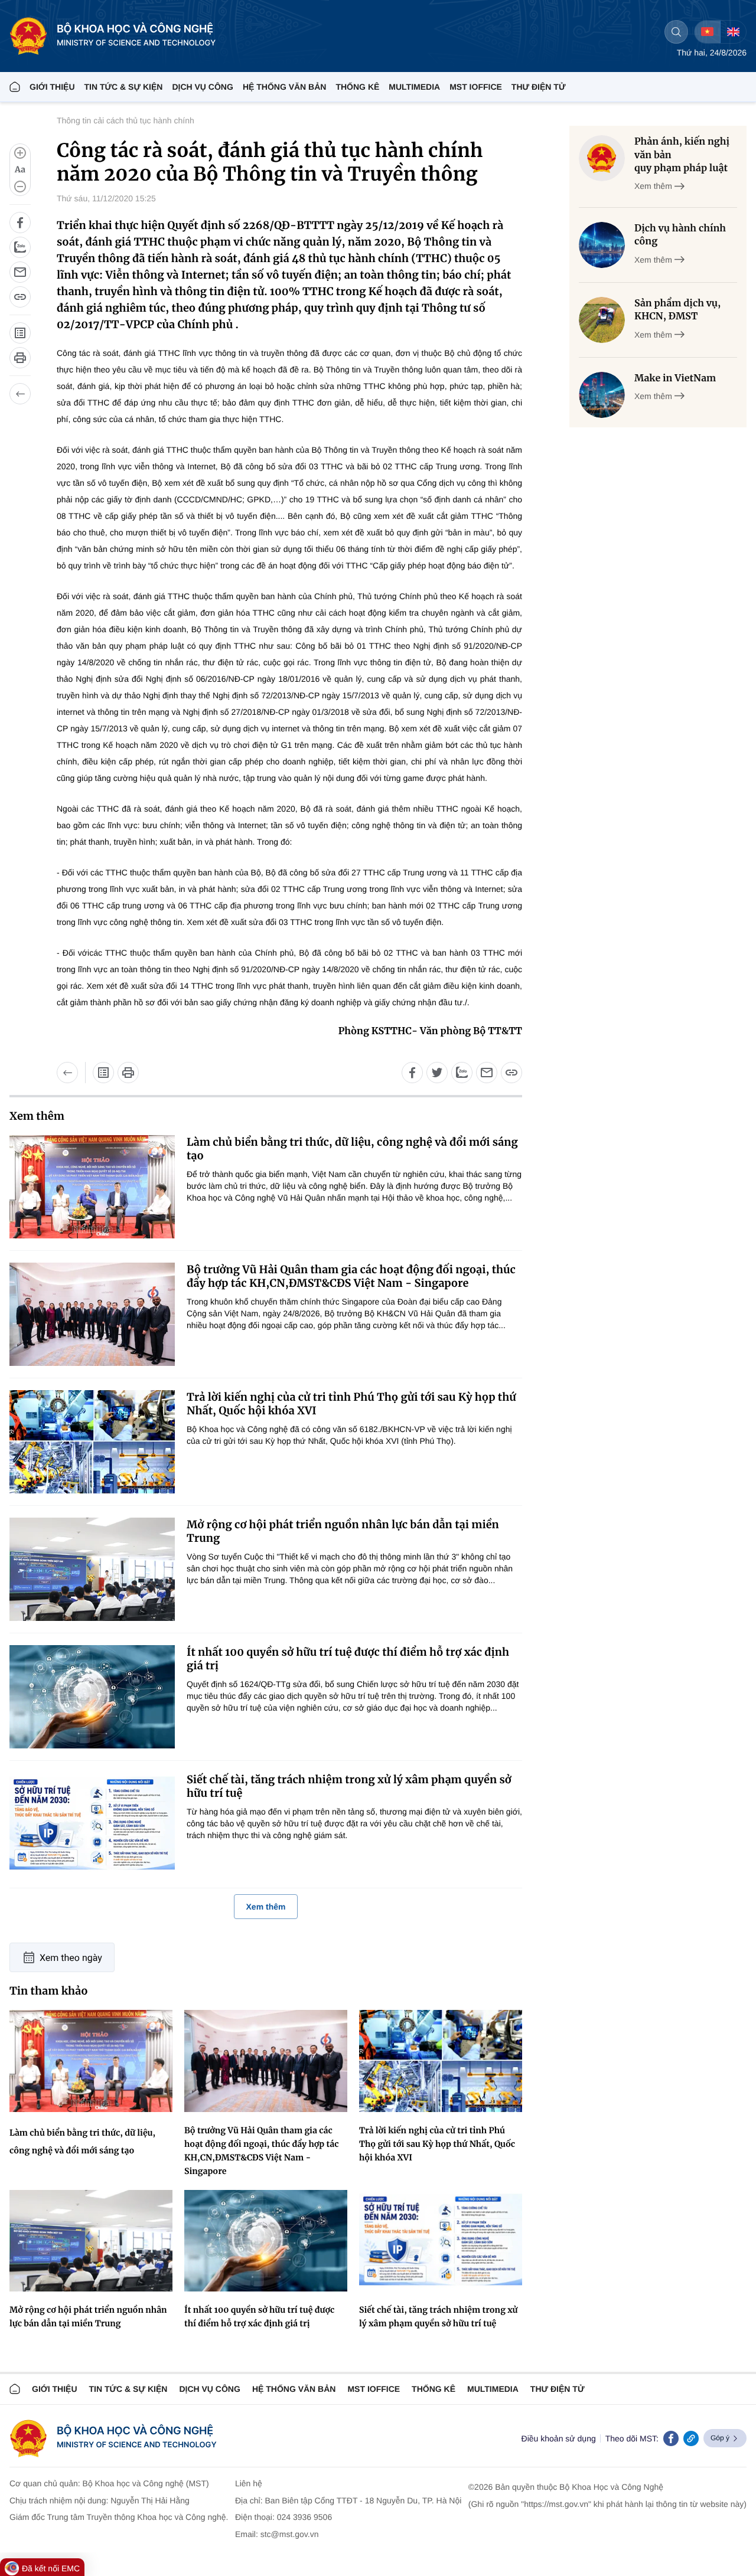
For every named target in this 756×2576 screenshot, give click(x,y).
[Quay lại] (20, 394)
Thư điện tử (558, 2389)
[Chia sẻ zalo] (20, 247)
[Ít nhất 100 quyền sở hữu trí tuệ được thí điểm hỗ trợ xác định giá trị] (92, 1697)
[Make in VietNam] (602, 395)
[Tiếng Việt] (707, 32)
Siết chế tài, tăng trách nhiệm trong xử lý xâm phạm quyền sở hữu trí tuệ (349, 1786)
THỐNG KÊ (357, 87)
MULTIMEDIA (414, 87)
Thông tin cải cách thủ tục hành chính (126, 120)
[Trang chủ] (15, 87)
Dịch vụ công (202, 87)
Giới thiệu (52, 87)
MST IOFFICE (476, 87)
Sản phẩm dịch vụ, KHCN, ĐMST (677, 310)
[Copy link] (691, 2438)
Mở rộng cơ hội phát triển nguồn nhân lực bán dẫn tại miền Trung (343, 1531)
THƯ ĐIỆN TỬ (539, 87)
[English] (733, 32)
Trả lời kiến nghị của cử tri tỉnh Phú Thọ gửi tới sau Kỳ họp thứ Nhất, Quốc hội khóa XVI (351, 1404)
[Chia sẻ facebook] (20, 223)
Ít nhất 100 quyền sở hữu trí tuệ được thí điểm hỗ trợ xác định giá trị (348, 1659)
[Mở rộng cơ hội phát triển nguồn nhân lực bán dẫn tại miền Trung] (92, 1569)
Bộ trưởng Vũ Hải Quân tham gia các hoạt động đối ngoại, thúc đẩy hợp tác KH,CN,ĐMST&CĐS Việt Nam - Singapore (351, 1276)
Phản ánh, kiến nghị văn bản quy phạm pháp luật (682, 155)
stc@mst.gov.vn (290, 2534)
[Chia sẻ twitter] (437, 1073)
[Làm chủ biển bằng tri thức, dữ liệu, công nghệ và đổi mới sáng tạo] (92, 1187)
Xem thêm (266, 1907)
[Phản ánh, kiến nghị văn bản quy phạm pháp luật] (602, 158)
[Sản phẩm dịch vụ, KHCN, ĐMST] (602, 320)
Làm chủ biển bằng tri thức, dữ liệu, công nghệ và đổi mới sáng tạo (352, 1149)
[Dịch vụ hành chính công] (602, 245)
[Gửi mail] (20, 272)
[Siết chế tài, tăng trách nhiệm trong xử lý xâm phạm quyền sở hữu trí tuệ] (92, 1824)
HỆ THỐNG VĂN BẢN (285, 87)
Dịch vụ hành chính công (680, 235)
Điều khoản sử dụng (559, 2438)
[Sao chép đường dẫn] (20, 297)
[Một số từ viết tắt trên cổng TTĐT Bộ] (20, 333)
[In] (20, 358)
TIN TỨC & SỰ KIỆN (124, 87)
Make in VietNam (675, 378)
